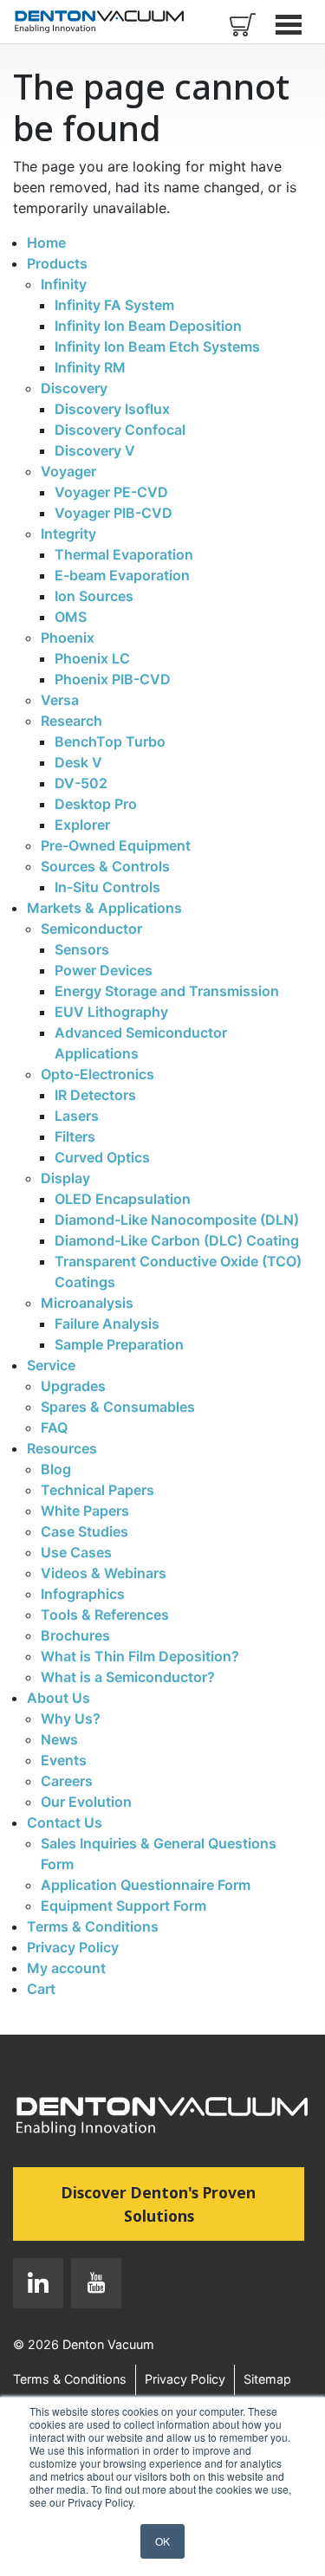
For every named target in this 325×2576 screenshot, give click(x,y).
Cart (41, 1989)
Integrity (68, 534)
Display (65, 1178)
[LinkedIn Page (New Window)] (38, 2287)
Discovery (74, 388)
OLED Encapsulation (123, 1199)
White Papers (85, 1511)
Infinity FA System (114, 305)
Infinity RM (90, 367)
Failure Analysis (107, 1324)
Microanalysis (87, 1303)
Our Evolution (86, 1802)
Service (51, 1365)
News (59, 1739)
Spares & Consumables (118, 1407)
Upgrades (73, 1386)
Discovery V (95, 450)
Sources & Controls (105, 866)
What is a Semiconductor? (128, 1677)
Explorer (82, 825)
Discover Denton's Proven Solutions (183, 2204)
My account (66, 1968)
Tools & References (105, 1615)
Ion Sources (94, 596)
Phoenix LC (92, 658)
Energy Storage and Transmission (167, 991)
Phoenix (68, 638)
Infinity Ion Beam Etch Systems (157, 346)
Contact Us (65, 1822)
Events (64, 1760)
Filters (75, 1136)
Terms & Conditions (93, 1926)
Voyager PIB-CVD (114, 513)
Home (46, 243)
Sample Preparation (119, 1344)
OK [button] (162, 2541)
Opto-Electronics (97, 1074)
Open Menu (290, 24)
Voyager (68, 471)
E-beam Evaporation (122, 575)
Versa (60, 700)
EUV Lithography (111, 1012)
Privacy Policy (73, 1947)
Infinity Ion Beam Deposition (148, 326)
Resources (62, 1448)
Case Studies (84, 1531)
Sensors (82, 949)
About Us (58, 1698)
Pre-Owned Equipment (116, 845)
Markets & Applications (104, 908)
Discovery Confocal (120, 430)
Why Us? (71, 1718)
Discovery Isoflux (112, 409)
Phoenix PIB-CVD (113, 679)
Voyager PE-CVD (111, 492)
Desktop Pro (96, 804)
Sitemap (267, 2379)
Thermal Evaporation (124, 554)
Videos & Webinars (104, 1573)
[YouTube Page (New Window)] (92, 2287)
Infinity (64, 284)
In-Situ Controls (107, 887)
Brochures (75, 1635)
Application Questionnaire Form (146, 1885)
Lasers (77, 1116)
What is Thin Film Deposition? (140, 1656)
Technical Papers (97, 1490)
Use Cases (76, 1552)
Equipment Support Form (123, 1906)
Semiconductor (91, 929)
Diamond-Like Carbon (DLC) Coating (177, 1240)
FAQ (54, 1427)
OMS (71, 617)
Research (71, 721)
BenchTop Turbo (110, 741)
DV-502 (81, 783)
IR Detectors (95, 1095)
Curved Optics (102, 1157)
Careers (67, 1781)
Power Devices (104, 970)
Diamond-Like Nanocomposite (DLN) (177, 1220)
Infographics (83, 1594)
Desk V (78, 762)
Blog (56, 1469)
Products (57, 263)
